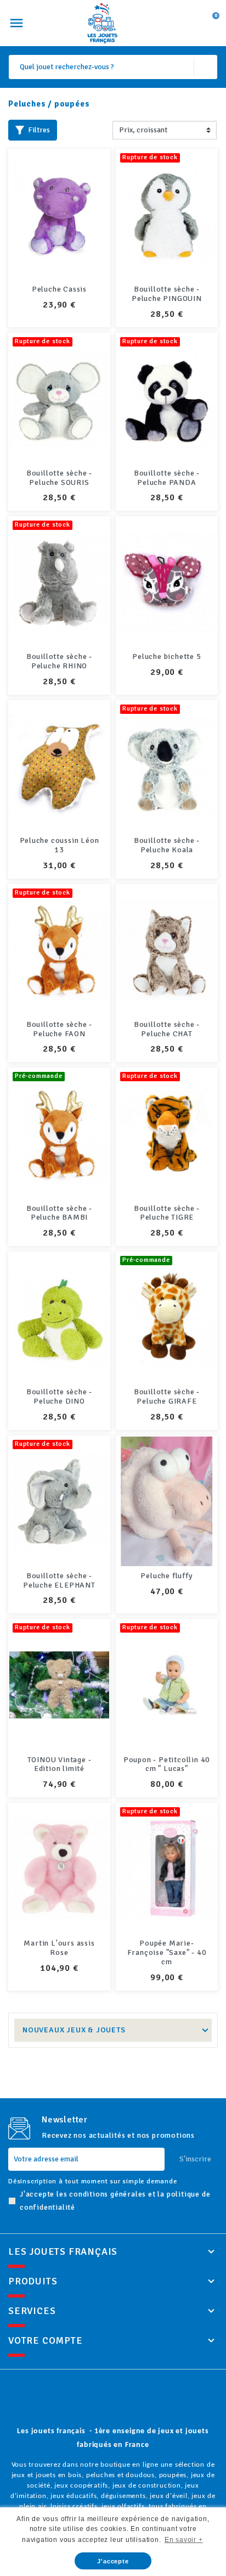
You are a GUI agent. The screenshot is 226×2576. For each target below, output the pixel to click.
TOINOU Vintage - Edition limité (60, 1764)
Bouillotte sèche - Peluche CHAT (167, 1029)
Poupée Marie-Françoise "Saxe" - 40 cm (167, 1952)
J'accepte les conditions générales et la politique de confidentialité (115, 2201)
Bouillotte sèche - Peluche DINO (59, 1396)
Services (32, 2311)
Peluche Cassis (59, 289)
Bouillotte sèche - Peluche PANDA (167, 478)
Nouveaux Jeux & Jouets (74, 2030)
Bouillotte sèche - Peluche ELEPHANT (59, 1580)
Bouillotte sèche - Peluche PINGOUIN (167, 294)
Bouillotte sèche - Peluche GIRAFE (167, 1396)
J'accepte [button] (113, 2561)
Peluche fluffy (166, 1576)
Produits (33, 2281)
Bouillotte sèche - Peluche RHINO (59, 661)
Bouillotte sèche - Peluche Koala (167, 845)
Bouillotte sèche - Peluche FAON (59, 1029)
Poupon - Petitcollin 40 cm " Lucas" (167, 1764)
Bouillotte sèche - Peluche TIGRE (167, 1213)
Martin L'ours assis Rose (59, 1948)
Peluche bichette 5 (166, 656)
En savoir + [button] (184, 2540)
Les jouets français (63, 2251)
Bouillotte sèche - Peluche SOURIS (59, 478)
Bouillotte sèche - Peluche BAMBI (59, 1213)
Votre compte (46, 2340)
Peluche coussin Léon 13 (60, 845)
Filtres (39, 130)
